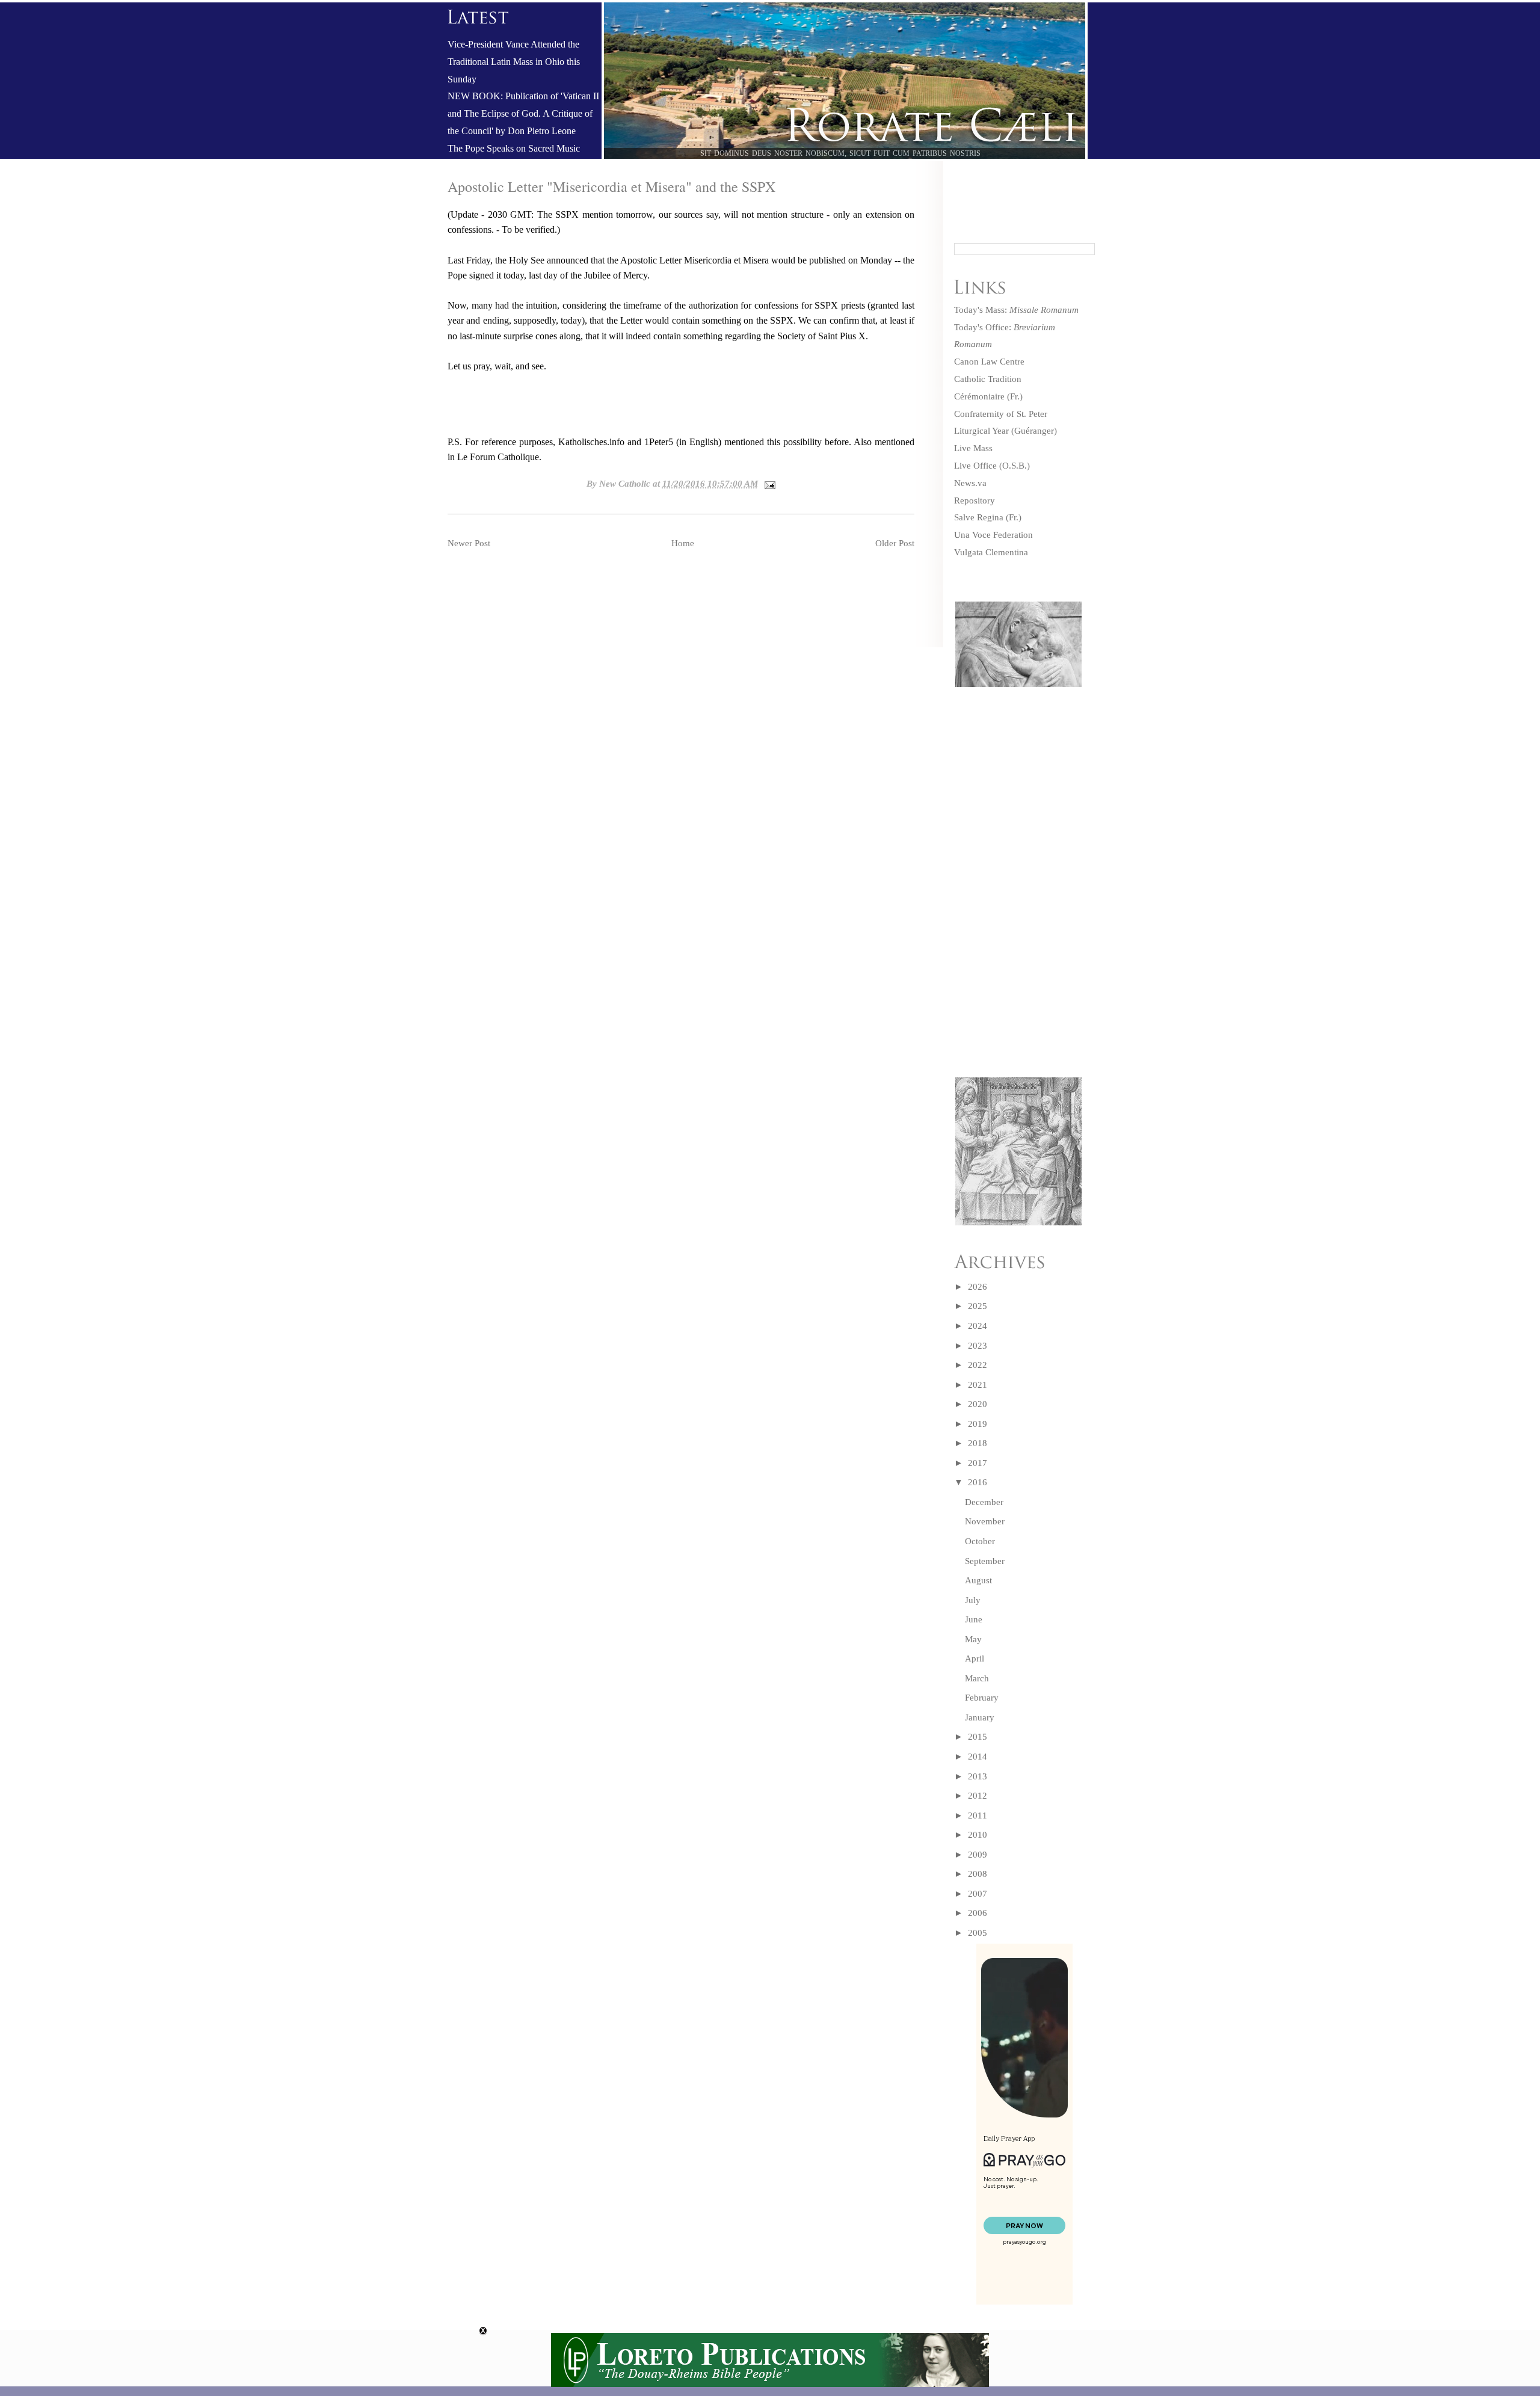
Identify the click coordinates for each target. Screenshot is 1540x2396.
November (985, 1521)
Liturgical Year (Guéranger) (1006, 431)
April (975, 1658)
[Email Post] (768, 484)
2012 (978, 1796)
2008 (978, 1874)
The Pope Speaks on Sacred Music (514, 149)
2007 (978, 1894)
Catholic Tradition (988, 379)
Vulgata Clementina (991, 552)
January (980, 1717)
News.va (970, 483)
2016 (978, 1482)
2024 (978, 1326)
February (982, 1698)
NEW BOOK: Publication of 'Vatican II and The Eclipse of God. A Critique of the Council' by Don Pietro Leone (523, 114)
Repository (975, 500)
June (974, 1619)
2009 (978, 1855)
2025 (978, 1306)
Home (683, 543)
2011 (978, 1815)
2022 (978, 1365)
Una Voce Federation (993, 535)
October (980, 1541)
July (973, 1600)
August (978, 1580)
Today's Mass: (1016, 310)
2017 (978, 1463)
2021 (978, 1385)
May (973, 1639)
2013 (978, 1776)
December (984, 1502)
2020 (978, 1404)
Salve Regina (979, 517)
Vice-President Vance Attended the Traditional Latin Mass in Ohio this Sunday (514, 62)
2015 (978, 1737)
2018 (978, 1443)
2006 (978, 1913)
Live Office (975, 466)
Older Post (895, 543)
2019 (978, 1424)
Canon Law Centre (989, 362)
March (977, 1678)
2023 (978, 1346)
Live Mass (973, 448)
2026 (978, 1287)
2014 (978, 1757)
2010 (978, 1835)
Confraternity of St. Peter (1001, 414)
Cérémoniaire (979, 396)
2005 (978, 1933)
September (985, 1561)
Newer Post (469, 543)
